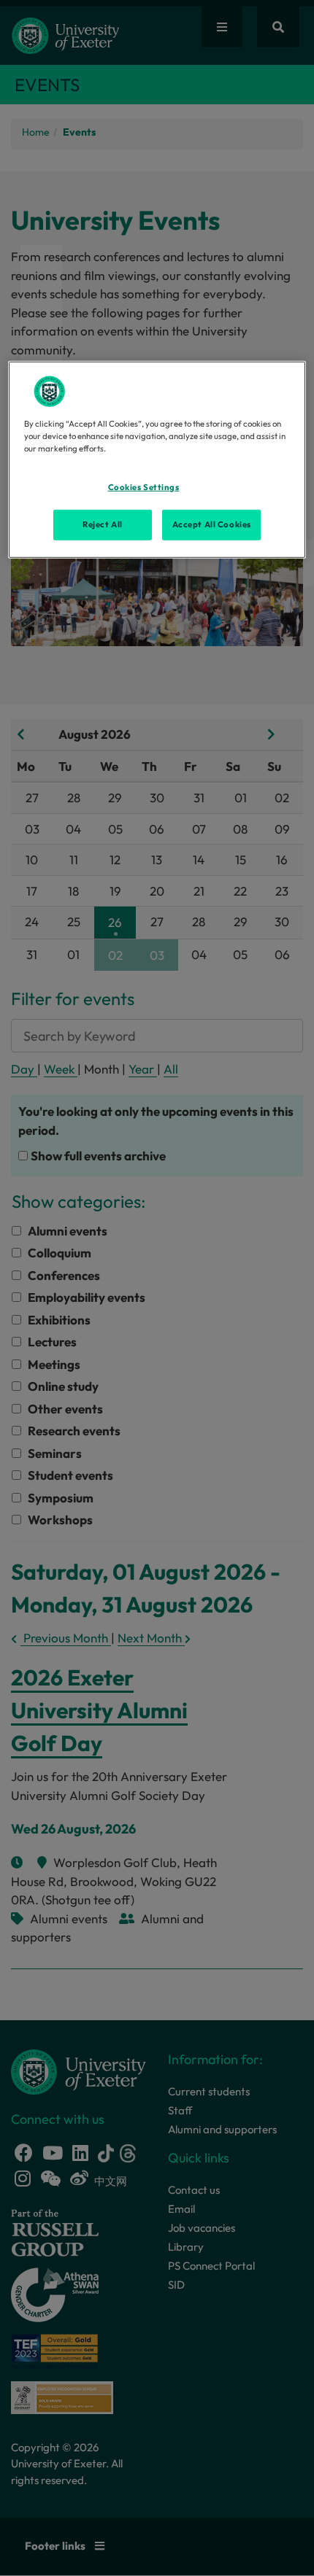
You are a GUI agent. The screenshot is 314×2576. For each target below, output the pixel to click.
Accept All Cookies (212, 524)
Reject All (103, 524)
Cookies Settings (144, 487)
